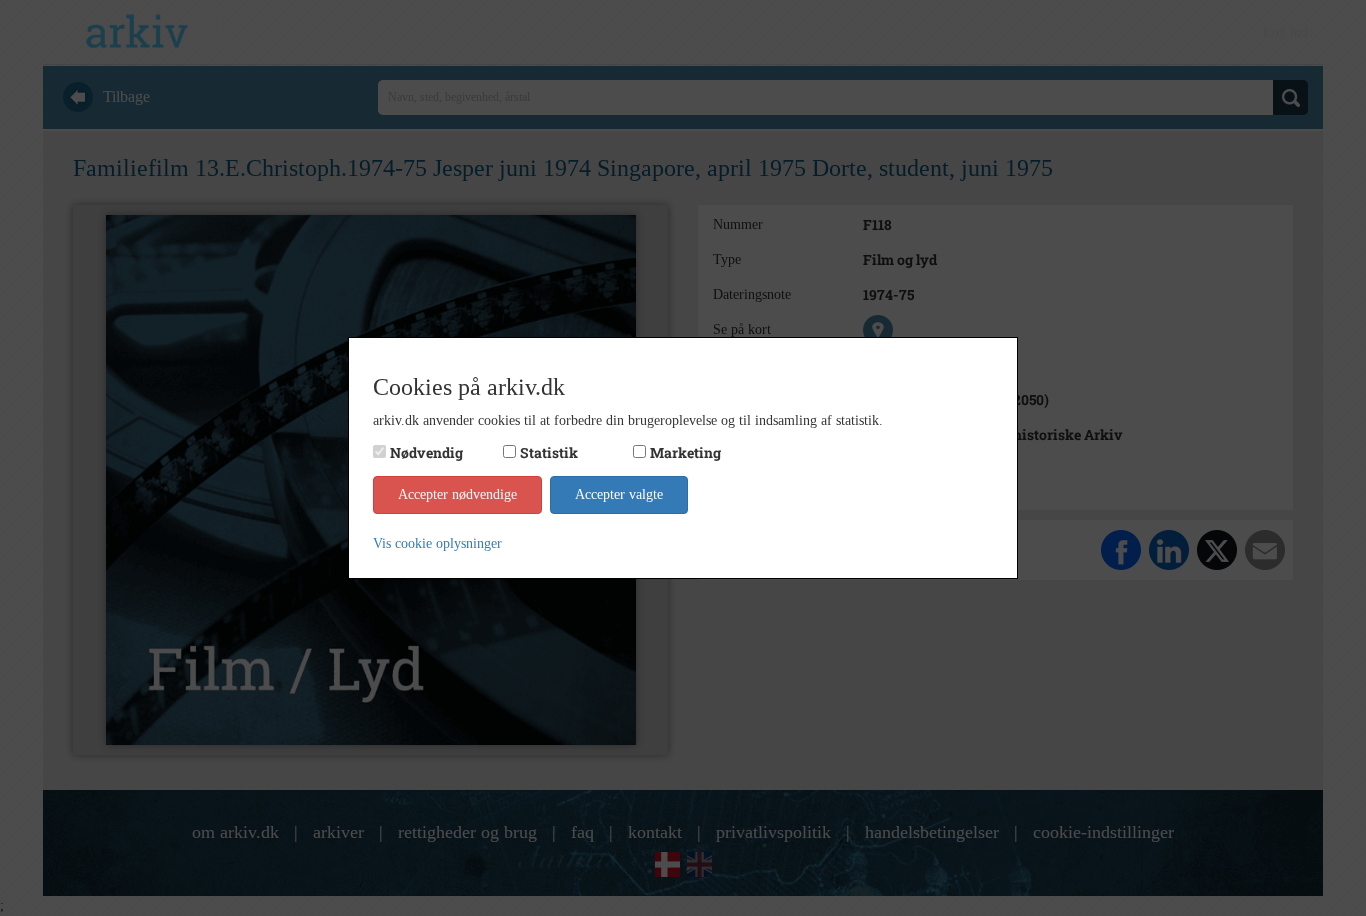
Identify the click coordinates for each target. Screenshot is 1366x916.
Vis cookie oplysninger (437, 543)
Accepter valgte (619, 494)
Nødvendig (426, 452)
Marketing (685, 452)
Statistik (549, 452)
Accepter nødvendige (457, 494)
